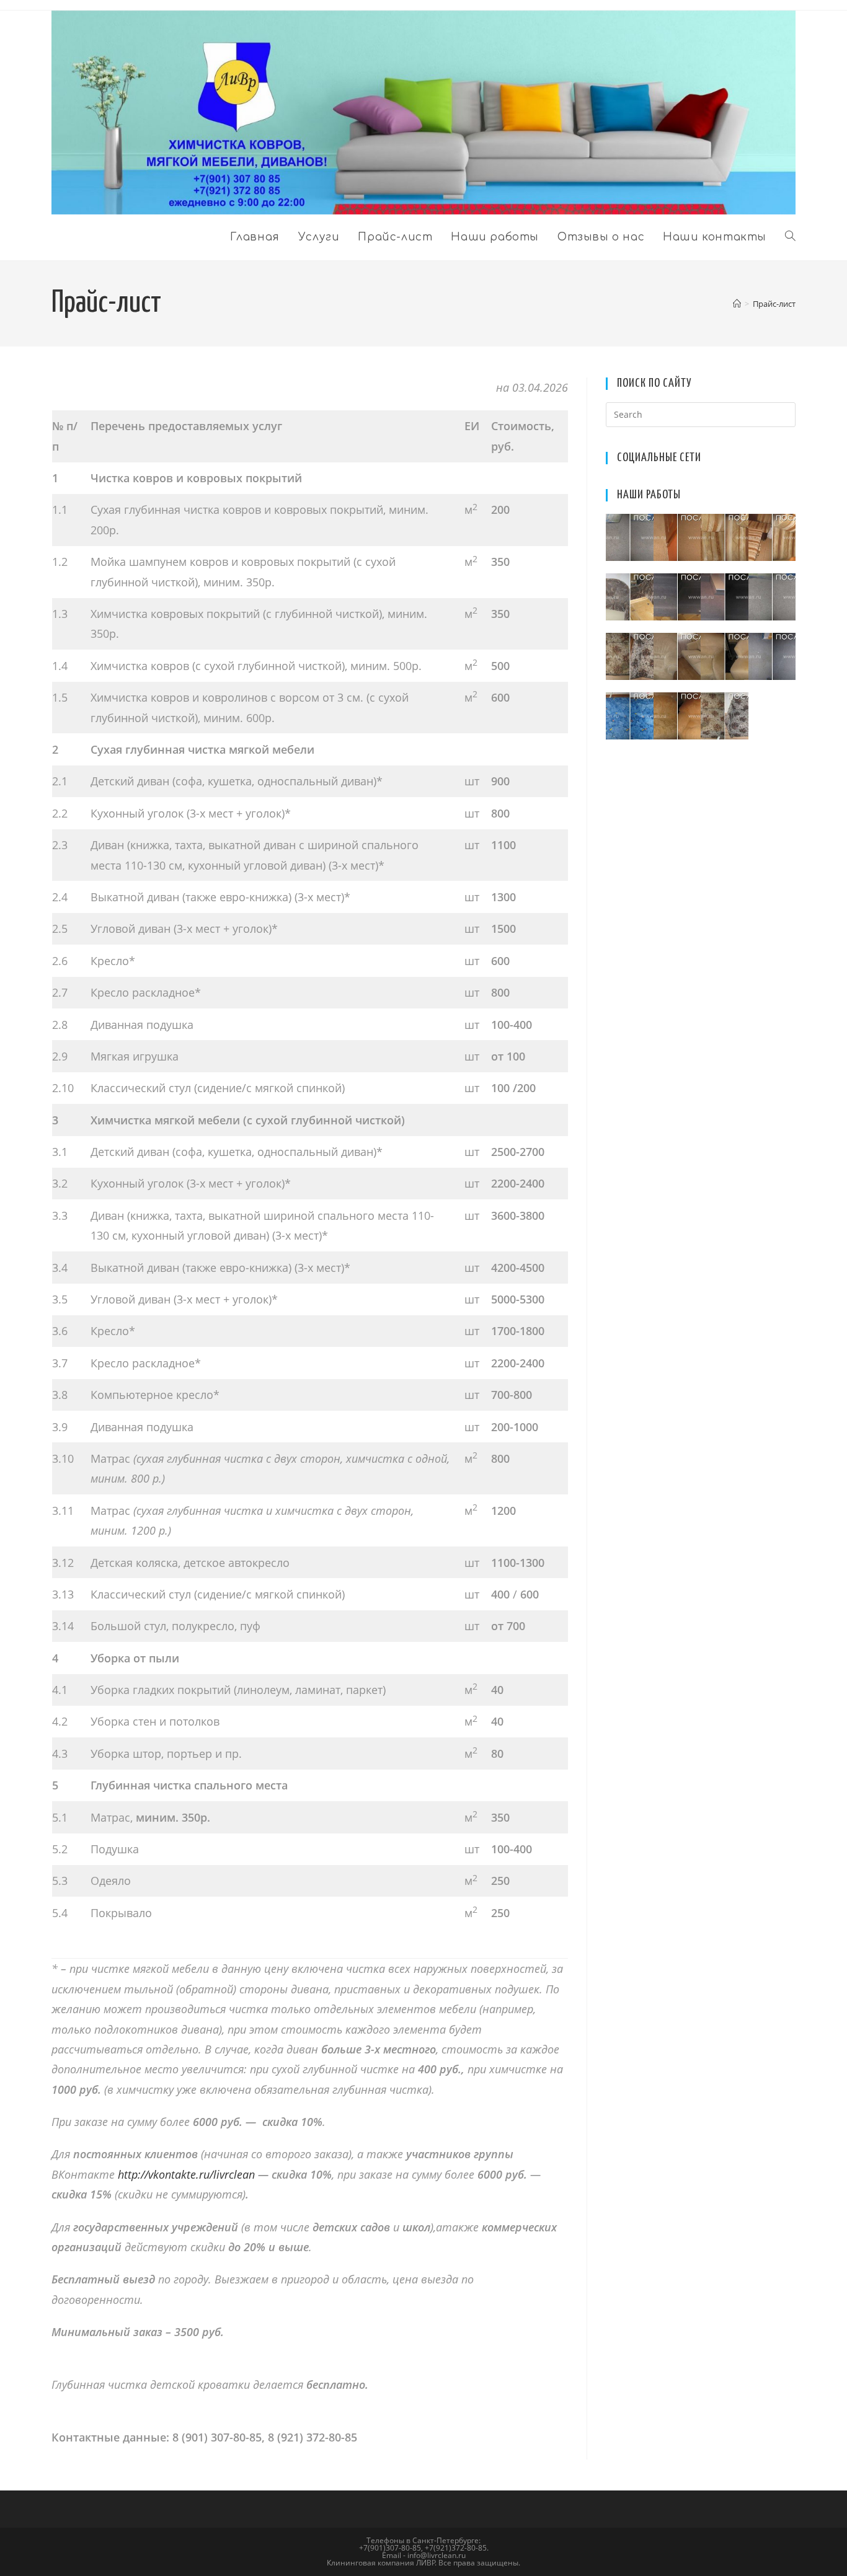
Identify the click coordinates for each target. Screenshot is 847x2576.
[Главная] (737, 304)
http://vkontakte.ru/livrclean (186, 2174)
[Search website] (790, 237)
